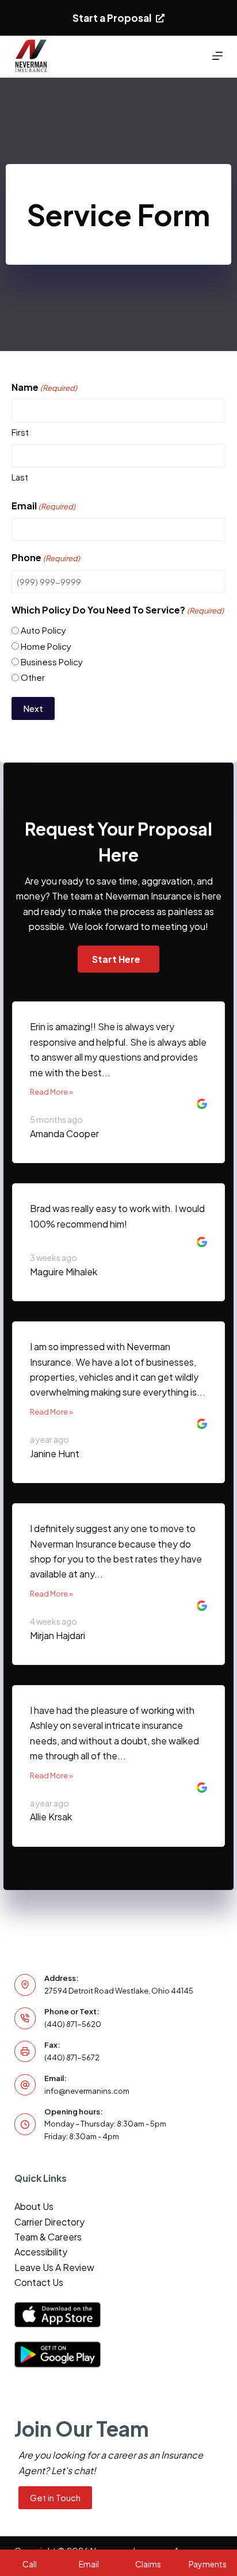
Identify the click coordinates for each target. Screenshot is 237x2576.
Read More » (51, 1092)
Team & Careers (48, 2237)
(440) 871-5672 (72, 2057)
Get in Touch (55, 2497)
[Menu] (217, 56)
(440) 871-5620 (73, 2024)
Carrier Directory (49, 2222)
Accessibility (41, 2252)
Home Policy (46, 646)
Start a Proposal (112, 18)
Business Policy (52, 662)
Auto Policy (43, 630)
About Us (34, 2206)
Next (33, 708)
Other (33, 677)
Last (20, 477)
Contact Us (39, 2282)
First (20, 432)
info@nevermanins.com (87, 2091)
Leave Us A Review (54, 2267)
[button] (118, 959)
